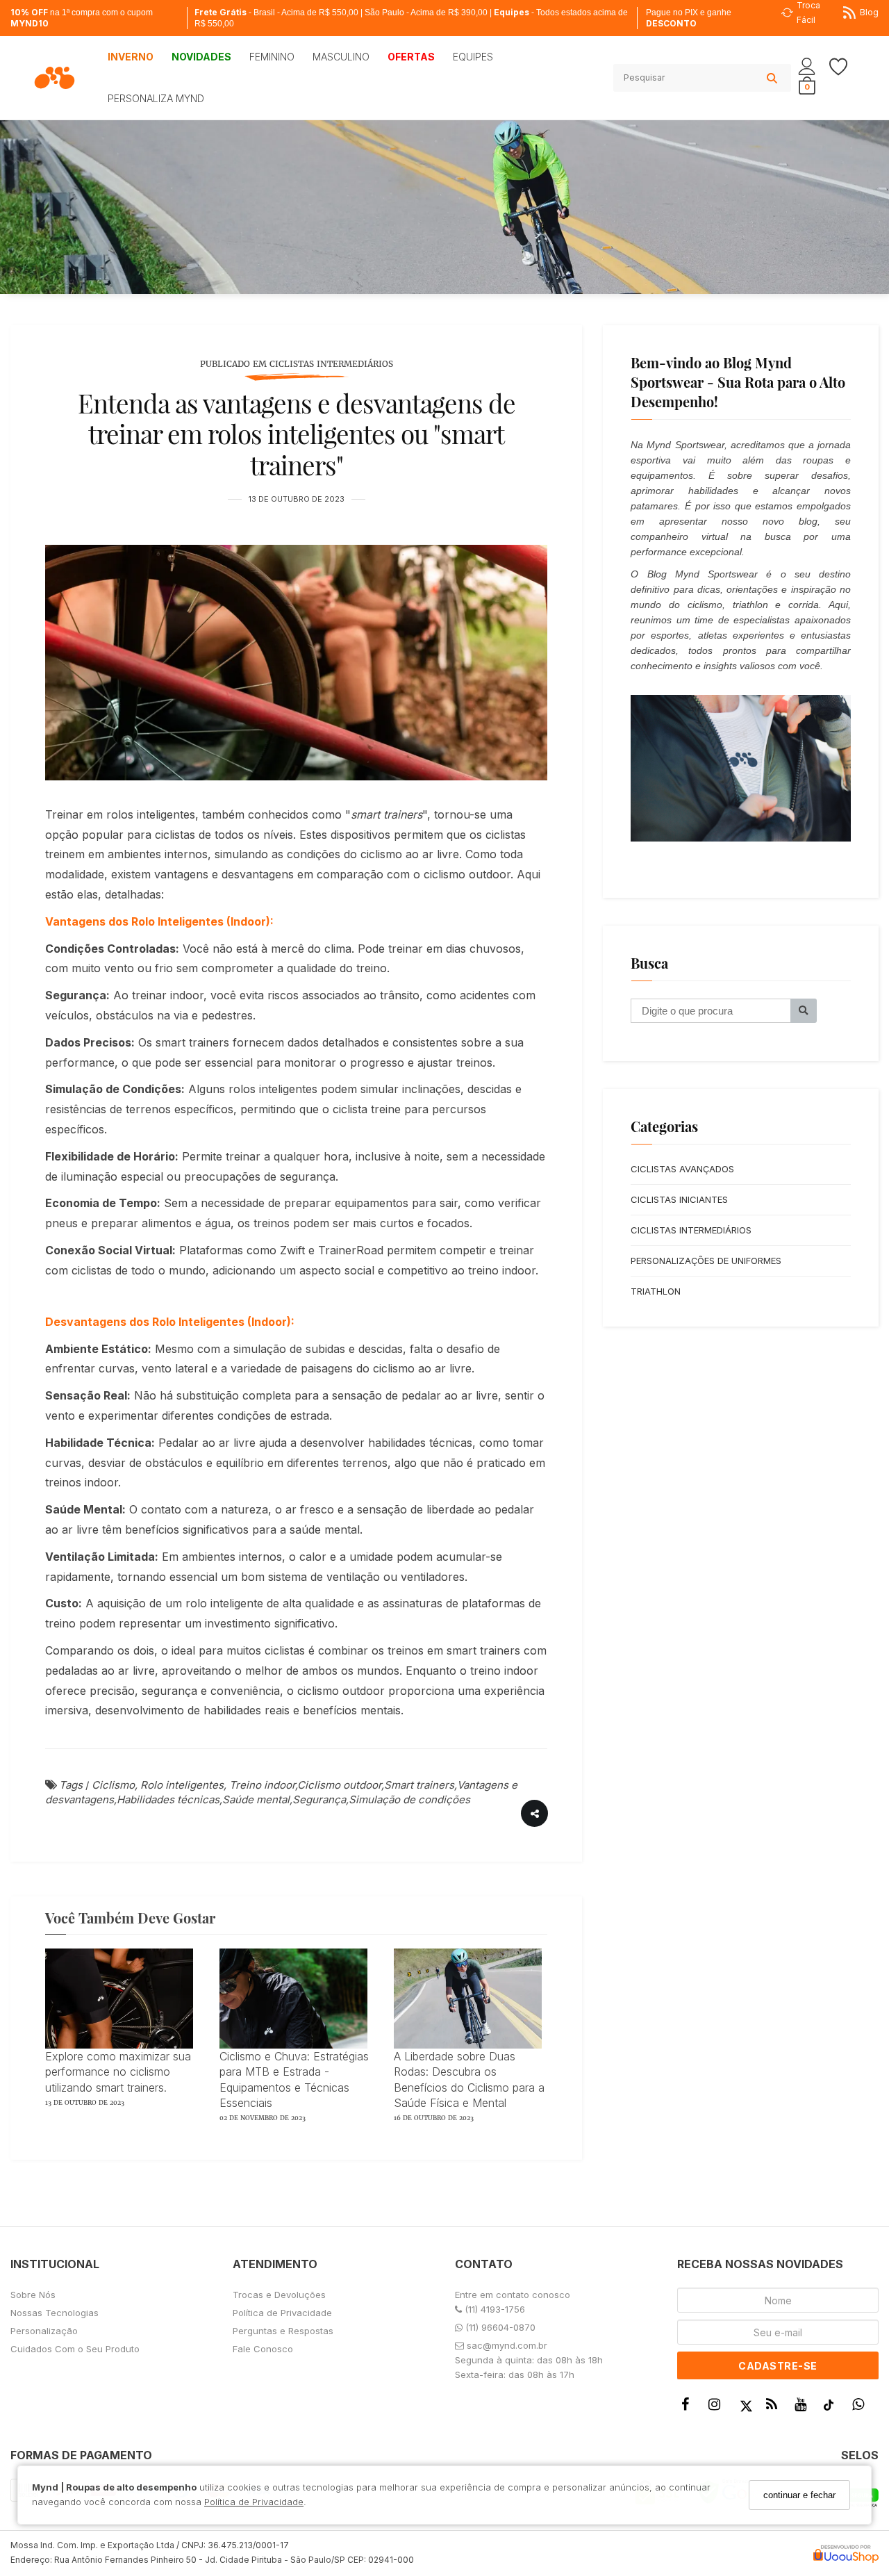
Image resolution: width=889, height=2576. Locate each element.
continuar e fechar (799, 2495)
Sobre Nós (33, 2295)
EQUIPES (473, 57)
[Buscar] (772, 78)
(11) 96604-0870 (499, 2327)
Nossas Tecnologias (55, 2313)
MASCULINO (341, 57)
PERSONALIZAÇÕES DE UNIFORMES (706, 1261)
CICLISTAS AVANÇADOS (682, 1169)
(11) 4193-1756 (493, 2309)
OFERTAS (411, 57)
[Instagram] (717, 2407)
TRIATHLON (656, 1291)
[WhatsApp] (862, 2407)
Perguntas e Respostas (283, 2331)
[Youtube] (804, 2407)
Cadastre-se (778, 2366)
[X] (746, 2407)
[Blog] (775, 2407)
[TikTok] (832, 2408)
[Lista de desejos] (845, 67)
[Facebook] (689, 2407)
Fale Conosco (263, 2349)
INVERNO (131, 57)
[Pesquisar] (804, 1011)
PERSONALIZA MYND (156, 98)
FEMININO (272, 57)
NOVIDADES (201, 57)
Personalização (44, 2331)
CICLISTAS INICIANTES (679, 1199)
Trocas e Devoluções (279, 2295)
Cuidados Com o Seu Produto (75, 2349)
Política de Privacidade (254, 2502)
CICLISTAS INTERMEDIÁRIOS (691, 1230)
